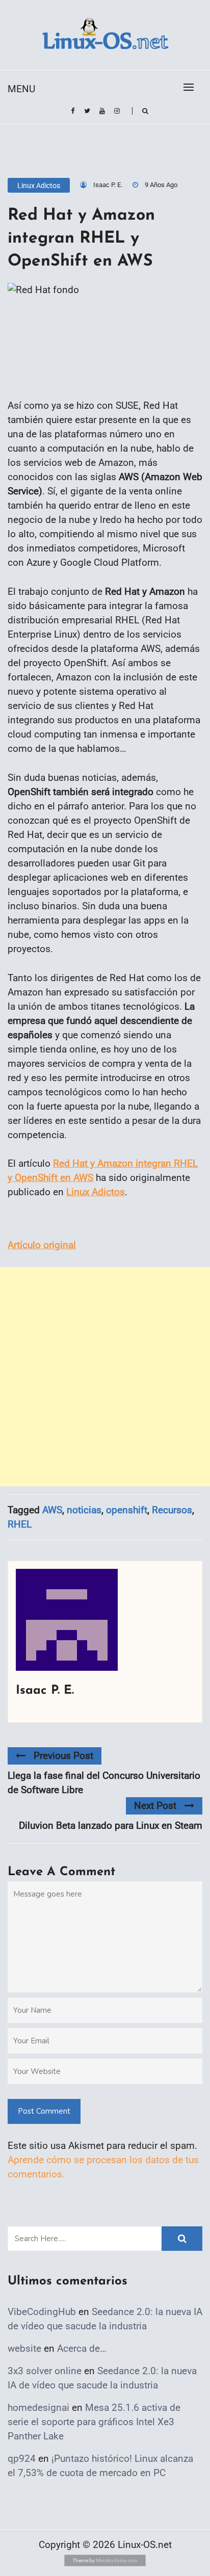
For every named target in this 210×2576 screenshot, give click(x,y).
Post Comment (44, 2111)
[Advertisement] (105, 1377)
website (24, 2348)
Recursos (172, 1510)
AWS (52, 1510)
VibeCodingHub (42, 2312)
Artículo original (42, 1245)
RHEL (20, 1524)
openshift (127, 1510)
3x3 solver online (45, 2371)
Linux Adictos (39, 186)
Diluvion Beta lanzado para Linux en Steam (111, 1825)
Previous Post (63, 1756)
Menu (21, 89)
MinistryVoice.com (117, 2560)
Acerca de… (82, 2348)
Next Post (155, 1806)
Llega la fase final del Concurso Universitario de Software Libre (104, 1783)
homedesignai (38, 2408)
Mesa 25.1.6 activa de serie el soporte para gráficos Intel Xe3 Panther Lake (94, 2422)
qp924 (22, 2459)
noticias (84, 1510)
